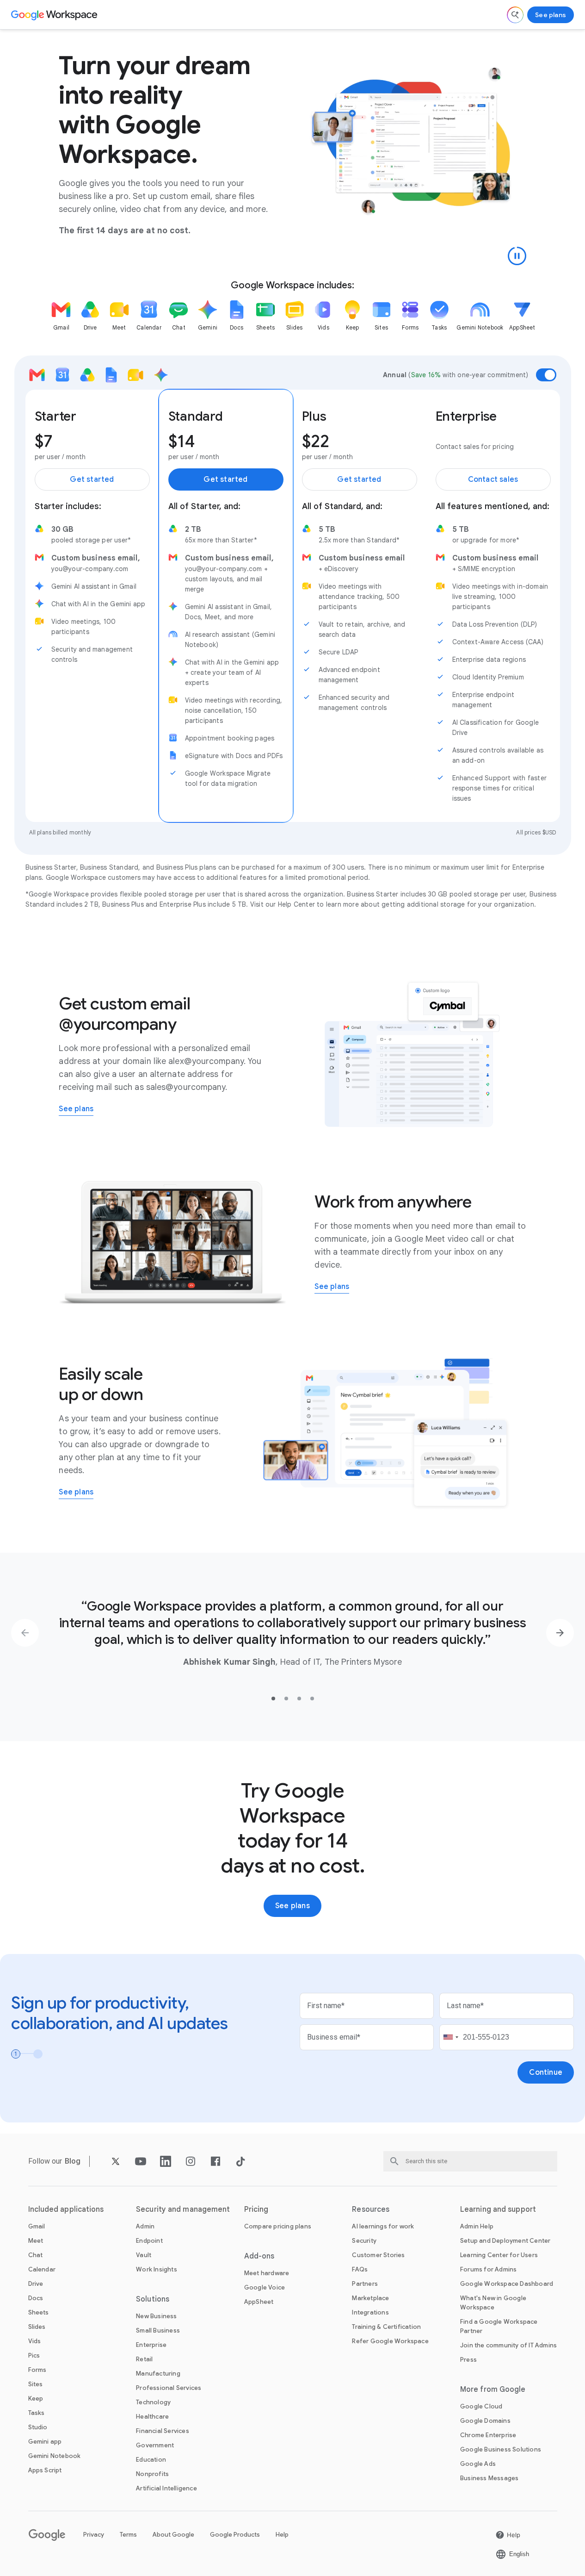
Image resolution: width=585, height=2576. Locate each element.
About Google (173, 2535)
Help (282, 2535)
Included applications (66, 2209)
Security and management (183, 2209)
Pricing (256, 2209)
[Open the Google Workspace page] (55, 15)
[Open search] (515, 15)
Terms (128, 2535)
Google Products (235, 2535)
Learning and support (498, 2209)
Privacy (94, 2535)
